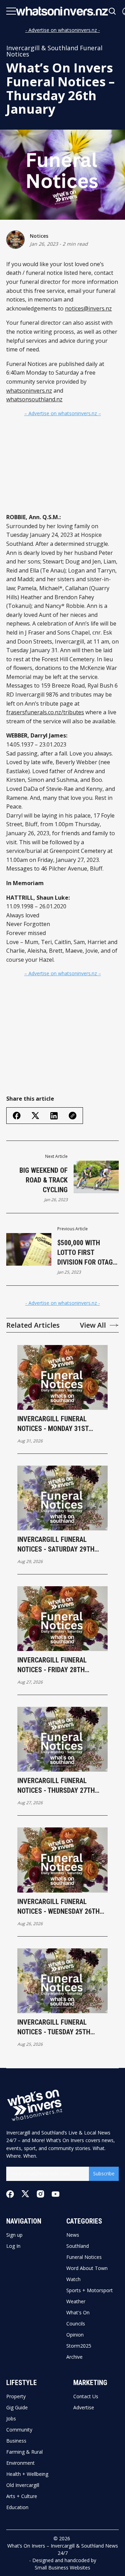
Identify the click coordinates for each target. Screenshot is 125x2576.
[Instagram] (40, 2194)
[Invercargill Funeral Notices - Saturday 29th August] (62, 1498)
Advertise (84, 2408)
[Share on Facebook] (17, 1116)
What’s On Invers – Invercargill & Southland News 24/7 (63, 2549)
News (73, 2235)
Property (16, 2396)
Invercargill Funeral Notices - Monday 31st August (53, 1424)
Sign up (14, 2235)
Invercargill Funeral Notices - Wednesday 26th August (59, 1907)
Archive (74, 2357)
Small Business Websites (62, 2568)
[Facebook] (10, 2194)
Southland (78, 2246)
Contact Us (86, 2396)
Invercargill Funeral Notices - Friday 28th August (52, 1665)
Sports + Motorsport (90, 2290)
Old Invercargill (23, 2485)
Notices (39, 236)
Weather (76, 2302)
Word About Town (87, 2268)
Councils (76, 2324)
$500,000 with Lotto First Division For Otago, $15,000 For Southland (88, 1253)
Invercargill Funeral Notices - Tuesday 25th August (54, 2027)
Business (16, 2441)
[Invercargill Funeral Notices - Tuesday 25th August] (62, 1981)
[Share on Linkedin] (54, 1116)
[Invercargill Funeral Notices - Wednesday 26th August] (62, 1860)
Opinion (75, 2335)
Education (17, 2507)
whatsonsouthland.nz (34, 399)
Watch (73, 2279)
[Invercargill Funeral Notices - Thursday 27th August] (62, 1739)
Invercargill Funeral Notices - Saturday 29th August (56, 1545)
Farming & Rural (24, 2452)
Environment (20, 2463)
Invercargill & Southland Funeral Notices (54, 51)
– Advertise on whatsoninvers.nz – (63, 413)
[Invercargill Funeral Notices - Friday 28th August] (62, 1619)
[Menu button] (11, 11)
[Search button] (112, 11)
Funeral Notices (84, 2257)
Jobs (11, 2419)
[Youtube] (56, 2194)
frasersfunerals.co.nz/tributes (45, 712)
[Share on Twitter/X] (35, 1116)
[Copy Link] (73, 1116)
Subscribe (104, 2173)
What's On (78, 2313)
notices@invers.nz (88, 308)
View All (93, 1325)
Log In (13, 2246)
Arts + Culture (22, 2496)
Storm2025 (79, 2346)
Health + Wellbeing (27, 2474)
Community (19, 2430)
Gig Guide (17, 2408)
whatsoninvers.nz (29, 391)
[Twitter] (25, 2194)
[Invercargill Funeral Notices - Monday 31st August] (62, 1377)
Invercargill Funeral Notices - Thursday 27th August (56, 1786)
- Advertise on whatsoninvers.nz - (63, 30)
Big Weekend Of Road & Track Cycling (44, 1180)
